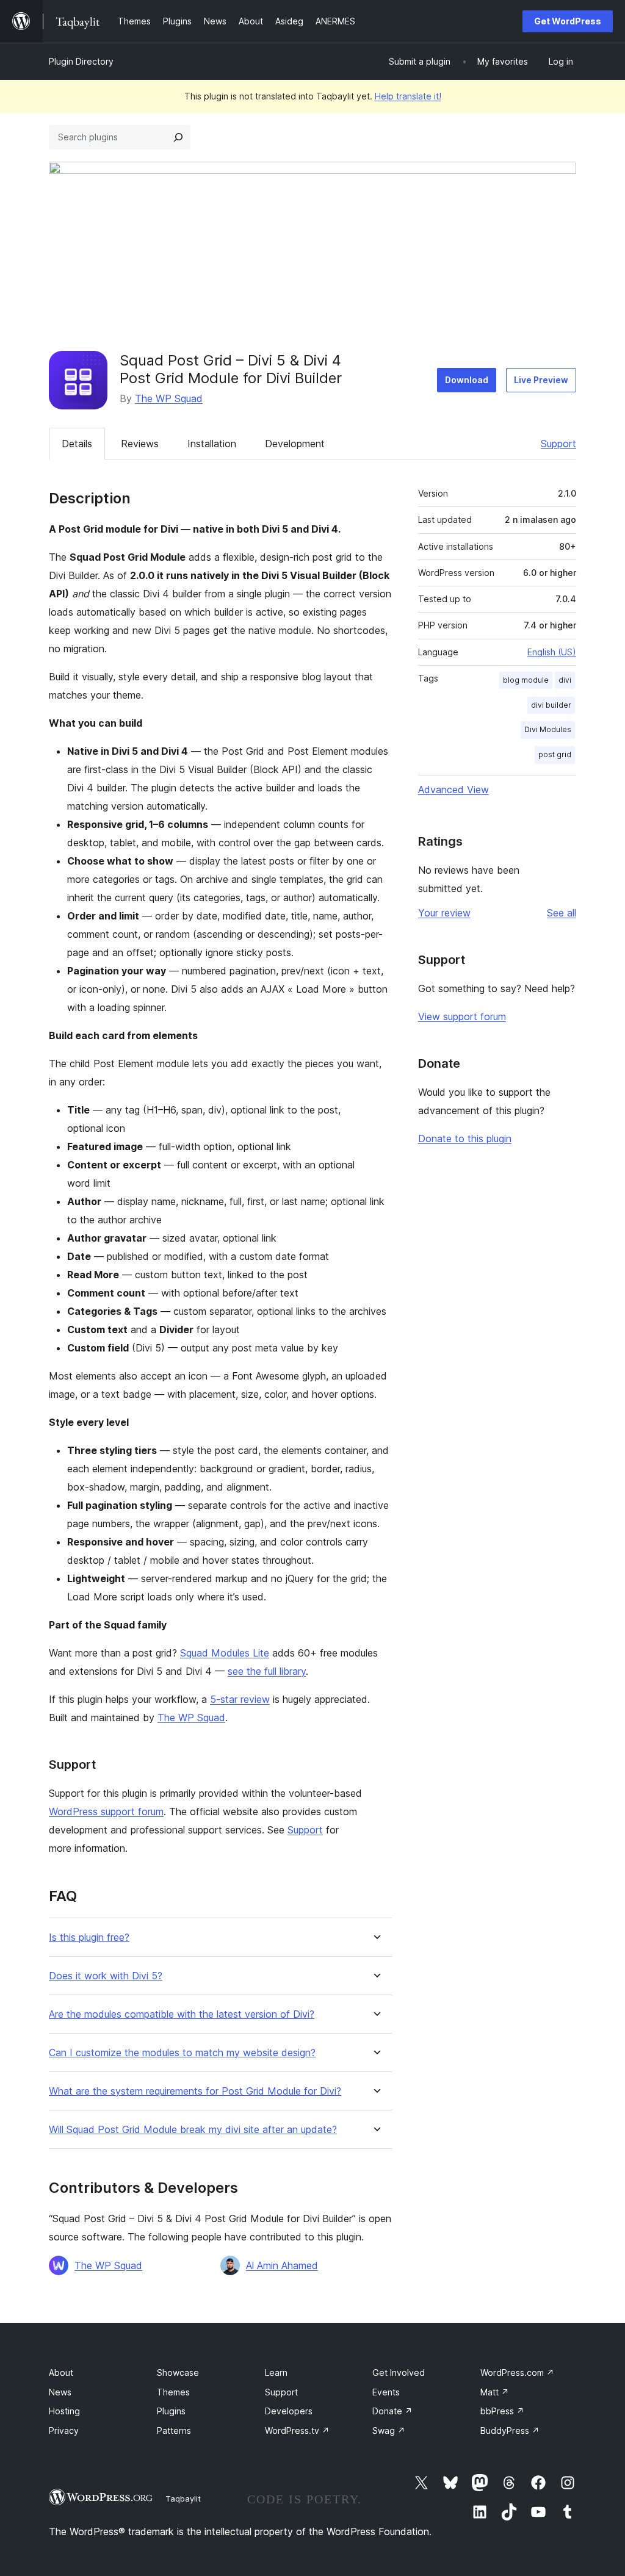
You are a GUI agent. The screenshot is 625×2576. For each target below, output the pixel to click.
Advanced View (453, 790)
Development (295, 444)
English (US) (552, 652)
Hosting (64, 2411)
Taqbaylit (183, 2499)
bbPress (502, 2411)
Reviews (140, 444)
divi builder (551, 705)
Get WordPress (568, 21)
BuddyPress (510, 2430)
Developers (289, 2411)
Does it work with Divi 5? (106, 1976)
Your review (444, 913)
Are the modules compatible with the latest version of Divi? (182, 2014)
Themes (173, 2392)
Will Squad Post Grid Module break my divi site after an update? (193, 2130)
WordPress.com (517, 2373)
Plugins (171, 2411)
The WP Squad (169, 398)
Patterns (174, 2430)
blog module (526, 680)
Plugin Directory (81, 61)
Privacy (64, 2430)
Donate (392, 2411)
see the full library (267, 1671)
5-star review (240, 1699)
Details (77, 444)
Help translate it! (408, 96)
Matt (495, 2392)
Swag (389, 2430)
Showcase (178, 2373)
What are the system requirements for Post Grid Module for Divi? (195, 2091)
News (60, 2392)
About (61, 2373)
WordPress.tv (297, 2430)
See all (562, 913)
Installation (212, 444)
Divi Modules (548, 729)
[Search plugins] (178, 137)
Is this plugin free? (89, 1937)
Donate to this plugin (465, 1139)
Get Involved (399, 2373)
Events (386, 2392)
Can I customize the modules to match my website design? (182, 2053)
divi (565, 680)
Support (558, 444)
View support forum (462, 1016)
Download (467, 380)
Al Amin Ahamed (282, 2265)
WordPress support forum (106, 1811)
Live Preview (541, 380)
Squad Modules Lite (225, 1653)
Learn (276, 2373)
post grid (555, 754)
